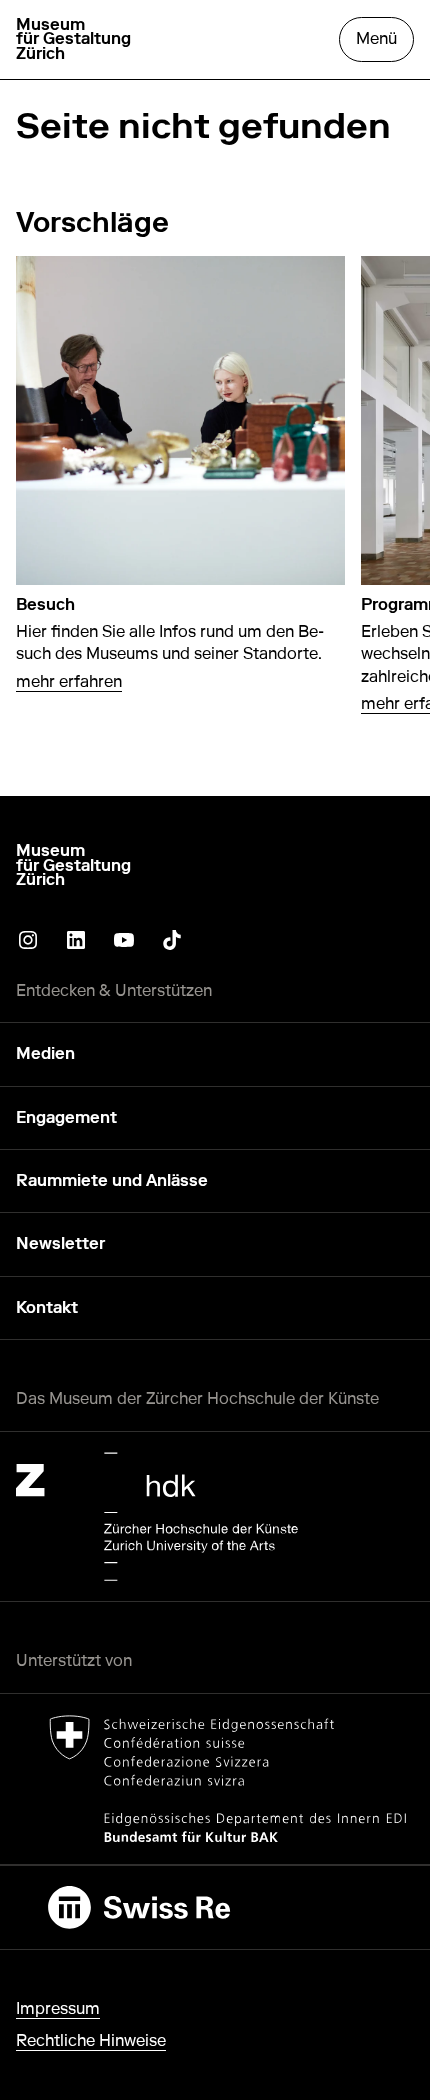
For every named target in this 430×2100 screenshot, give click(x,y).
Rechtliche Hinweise (91, 2040)
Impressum (58, 2008)
